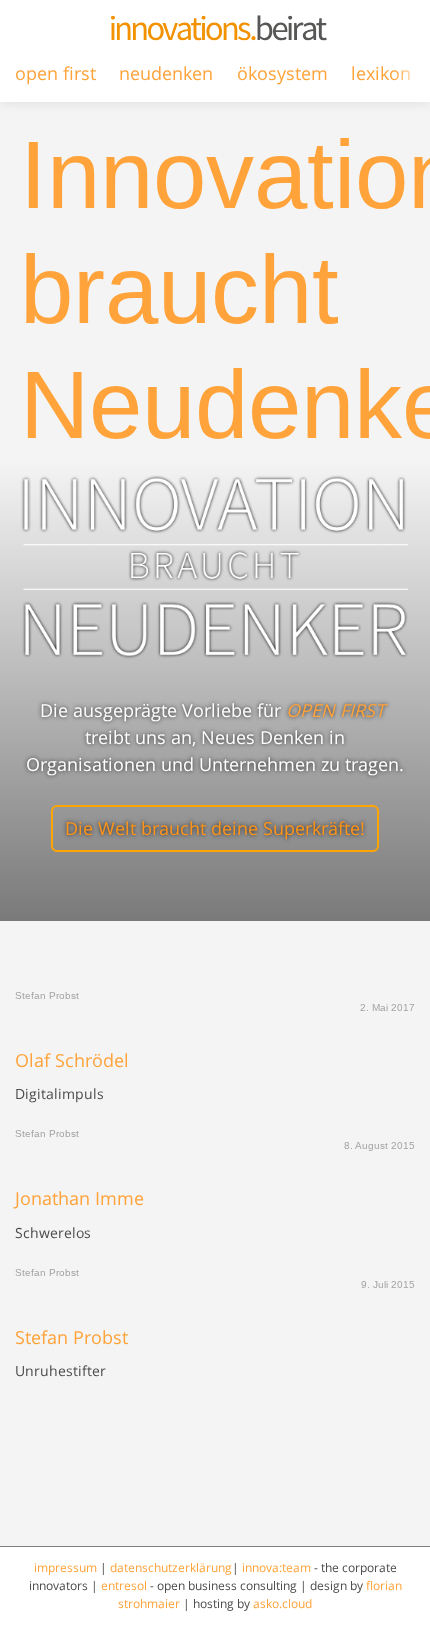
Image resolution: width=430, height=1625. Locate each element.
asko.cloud (282, 1603)
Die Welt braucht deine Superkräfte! (215, 828)
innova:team (276, 1567)
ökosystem (282, 73)
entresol (124, 1585)
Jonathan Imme (79, 1199)
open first (55, 73)
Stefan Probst (71, 1338)
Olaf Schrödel (72, 1061)
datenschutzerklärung (171, 1567)
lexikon (381, 73)
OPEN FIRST (335, 710)
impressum (65, 1567)
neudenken (166, 73)
